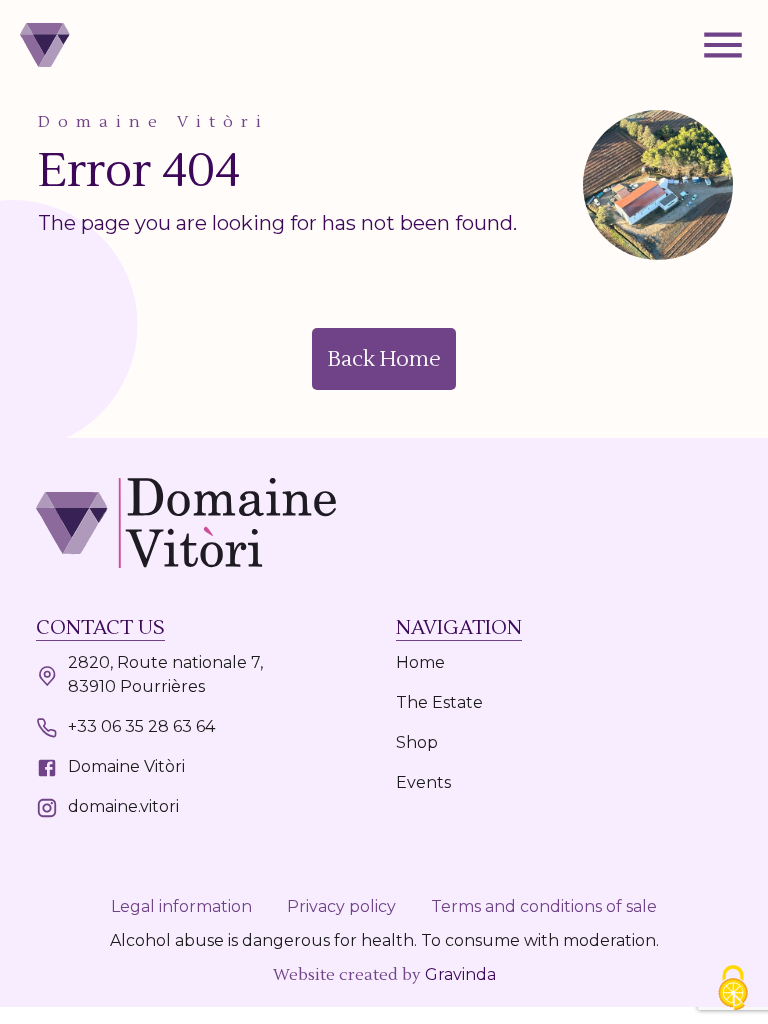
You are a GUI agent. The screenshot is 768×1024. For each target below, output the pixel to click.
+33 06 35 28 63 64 (141, 726)
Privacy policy (341, 906)
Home (420, 662)
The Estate (439, 702)
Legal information (181, 906)
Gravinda (460, 974)
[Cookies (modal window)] (733, 989)
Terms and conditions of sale (544, 906)
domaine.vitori (123, 806)
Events (423, 782)
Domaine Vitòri (126, 766)
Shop (417, 742)
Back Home (384, 359)
